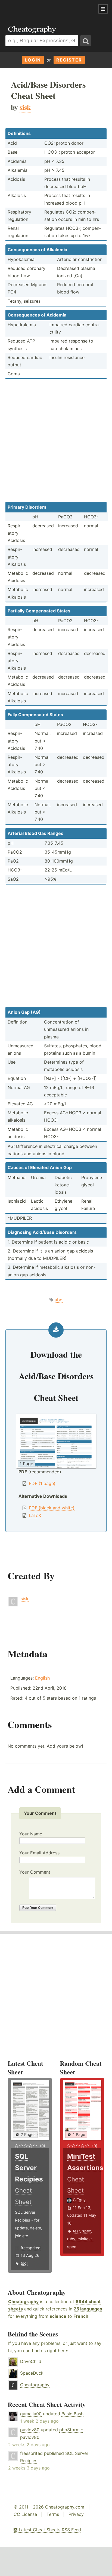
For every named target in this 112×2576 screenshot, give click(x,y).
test (76, 2231)
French (81, 2316)
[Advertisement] (43, 9)
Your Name (31, 1834)
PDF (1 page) (42, 1483)
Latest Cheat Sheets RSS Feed (49, 2530)
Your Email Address (39, 1853)
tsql (24, 2263)
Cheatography (23, 2301)
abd (59, 1300)
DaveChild (31, 2361)
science (58, 2316)
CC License (25, 2514)
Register (69, 60)
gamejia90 (31, 2414)
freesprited (31, 2248)
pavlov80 (30, 2430)
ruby (71, 2239)
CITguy (79, 2200)
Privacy (76, 2514)
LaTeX (35, 1515)
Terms (53, 2514)
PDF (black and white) (52, 1508)
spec (87, 2231)
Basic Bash (72, 2414)
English (42, 1678)
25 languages (88, 2309)
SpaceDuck (32, 2373)
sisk (25, 1599)
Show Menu (103, 9)
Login (33, 60)
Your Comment (35, 1872)
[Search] (86, 41)
